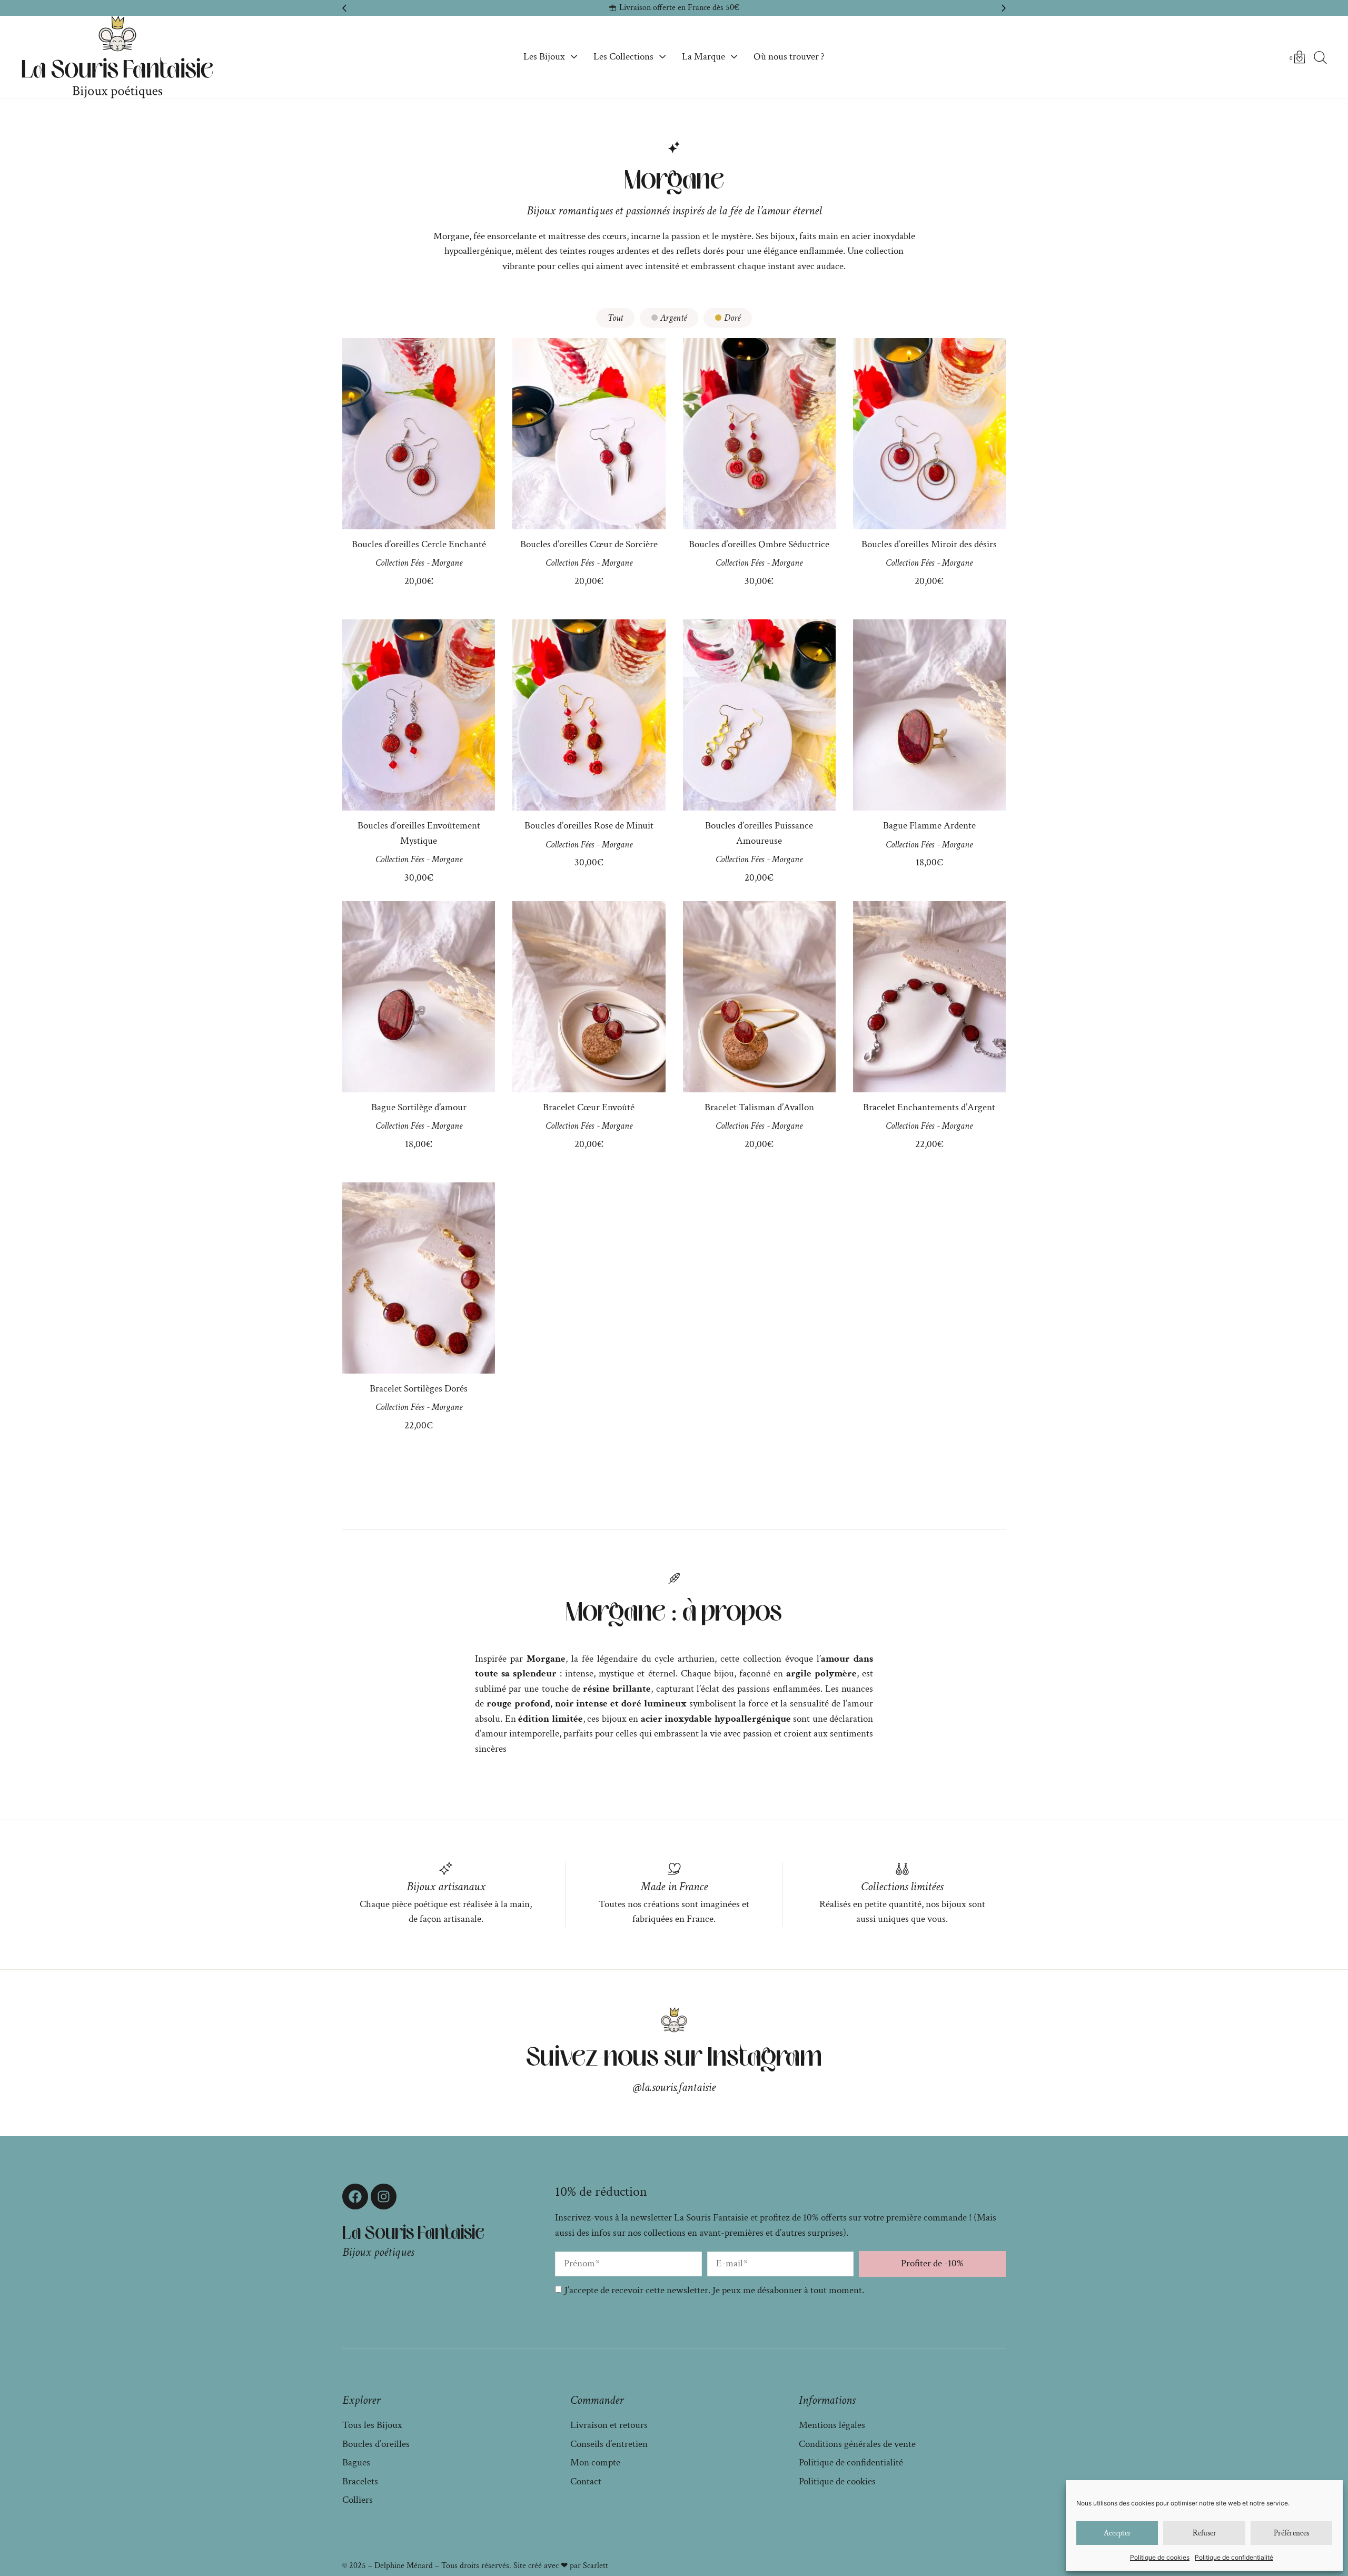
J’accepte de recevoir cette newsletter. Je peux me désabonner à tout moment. (714, 2290)
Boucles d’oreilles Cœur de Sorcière (589, 544)
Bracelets (360, 2481)
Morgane (447, 563)
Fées (417, 563)
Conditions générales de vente (857, 2444)
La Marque (703, 57)
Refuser (1205, 2533)
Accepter (1117, 2533)
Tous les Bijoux (372, 2425)
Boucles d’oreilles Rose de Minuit (589, 826)
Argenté (673, 318)
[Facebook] (355, 2197)
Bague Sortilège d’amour (419, 1107)
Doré (732, 318)
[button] (344, 8)
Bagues (356, 2463)
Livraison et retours (609, 2425)
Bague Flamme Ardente (929, 826)
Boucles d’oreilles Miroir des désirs (929, 544)
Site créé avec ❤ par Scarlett (561, 2566)
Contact (586, 2481)
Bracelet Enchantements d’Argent (929, 1107)
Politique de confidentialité (1234, 2557)
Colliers (358, 2500)
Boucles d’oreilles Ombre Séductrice (759, 544)
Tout (615, 318)
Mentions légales (832, 2425)
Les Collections (623, 57)
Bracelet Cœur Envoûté (589, 1107)
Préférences (1291, 2533)
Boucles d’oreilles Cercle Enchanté (419, 544)
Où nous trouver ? (789, 57)
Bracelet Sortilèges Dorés (419, 1389)
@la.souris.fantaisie (674, 2087)
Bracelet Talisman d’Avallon (759, 1107)
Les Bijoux (544, 57)
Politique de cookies (1160, 2557)
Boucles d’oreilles (376, 2444)
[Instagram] (384, 2197)
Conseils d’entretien (609, 2444)
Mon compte (595, 2463)
